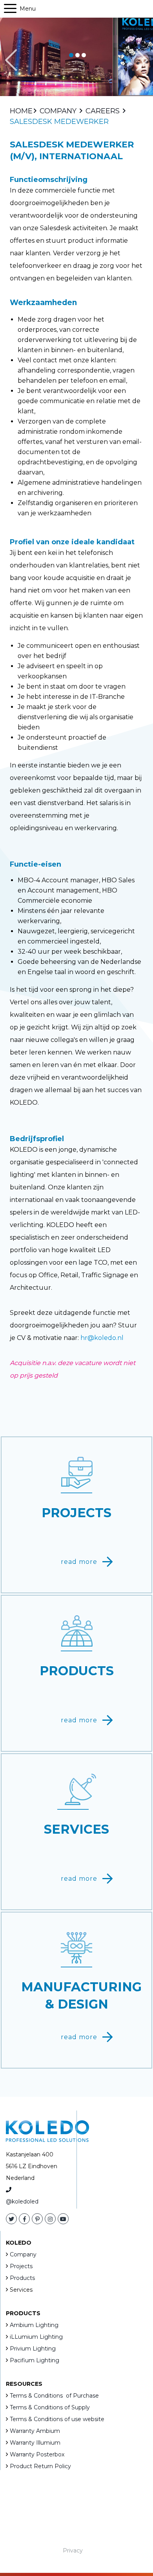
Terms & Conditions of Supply (50, 2407)
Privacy (73, 2551)
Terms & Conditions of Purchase (54, 2396)
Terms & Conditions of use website (57, 2419)
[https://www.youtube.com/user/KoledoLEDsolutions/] (63, 2219)
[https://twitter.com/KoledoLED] (11, 2219)
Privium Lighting (33, 2349)
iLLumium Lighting (36, 2337)
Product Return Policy (40, 2466)
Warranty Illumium (35, 2443)
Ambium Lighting (34, 2325)
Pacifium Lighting (35, 2360)
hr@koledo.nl (102, 1338)
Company (23, 2254)
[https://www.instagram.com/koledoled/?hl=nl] (50, 2219)
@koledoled (22, 2202)
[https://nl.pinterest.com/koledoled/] (37, 2219)
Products (22, 2278)
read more (79, 1562)
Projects (21, 2266)
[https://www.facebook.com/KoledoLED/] (24, 2219)
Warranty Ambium (35, 2431)
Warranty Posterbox (37, 2454)
